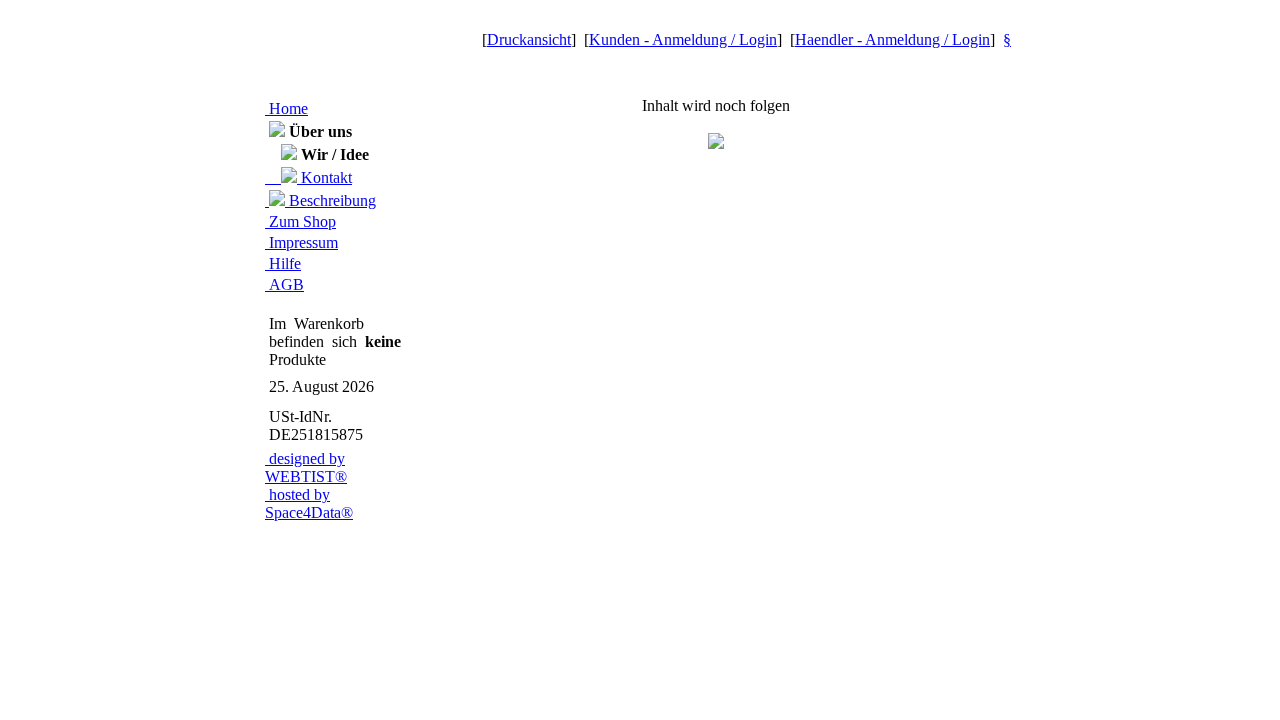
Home (286, 108)
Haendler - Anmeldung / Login (892, 39)
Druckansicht (529, 39)
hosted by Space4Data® (309, 503)
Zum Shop (300, 221)
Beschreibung (330, 200)
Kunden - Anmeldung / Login (683, 39)
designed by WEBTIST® (306, 467)
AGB (284, 284)
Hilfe (283, 263)
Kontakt (324, 177)
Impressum (301, 242)
